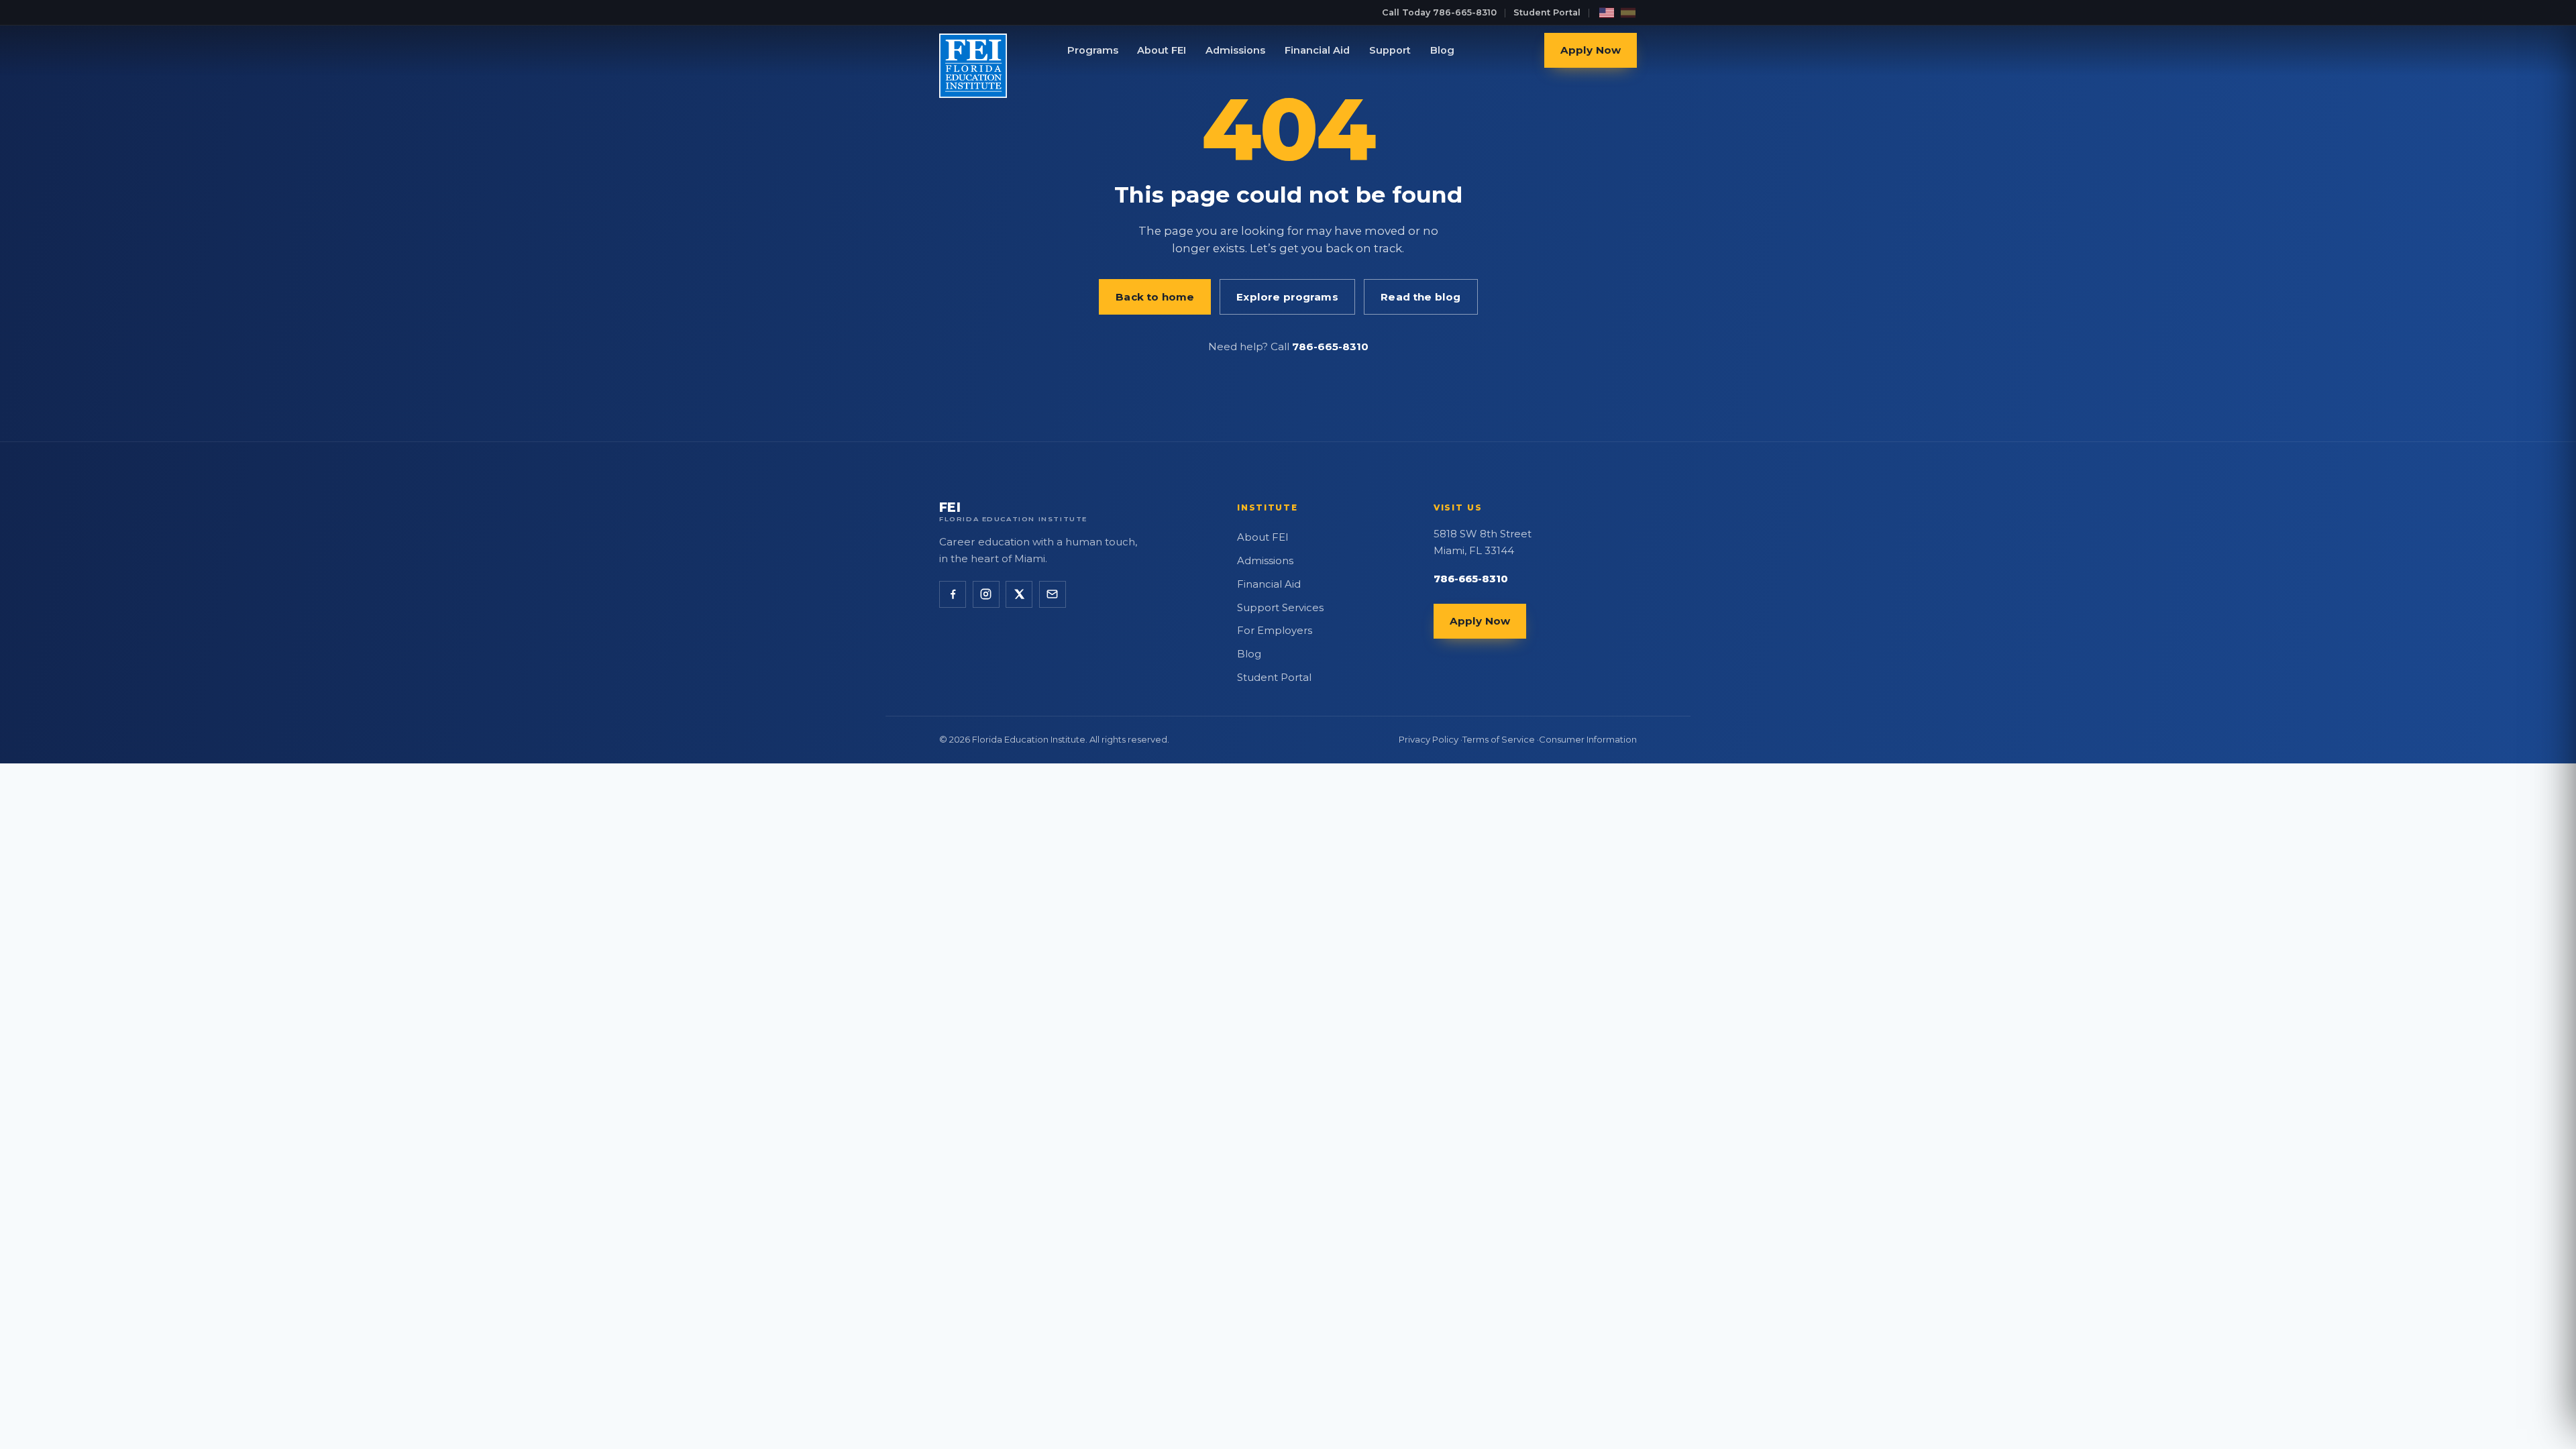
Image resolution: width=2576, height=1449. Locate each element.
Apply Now (1591, 51)
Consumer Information (1588, 739)
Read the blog (1420, 297)
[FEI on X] (1019, 594)
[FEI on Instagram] (986, 594)
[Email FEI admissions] (1053, 594)
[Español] (1628, 13)
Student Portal (1547, 12)
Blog (1442, 50)
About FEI (1162, 50)
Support (1390, 50)
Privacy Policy (1429, 739)
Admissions (1235, 50)
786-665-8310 (1330, 346)
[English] (1607, 13)
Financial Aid (1317, 50)
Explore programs (1287, 297)
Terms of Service (1499, 739)
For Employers (1275, 631)
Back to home (1155, 297)
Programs (1093, 50)
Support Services (1280, 608)
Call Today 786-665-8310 (1439, 12)
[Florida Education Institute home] (958, 50)
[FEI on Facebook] (953, 594)
